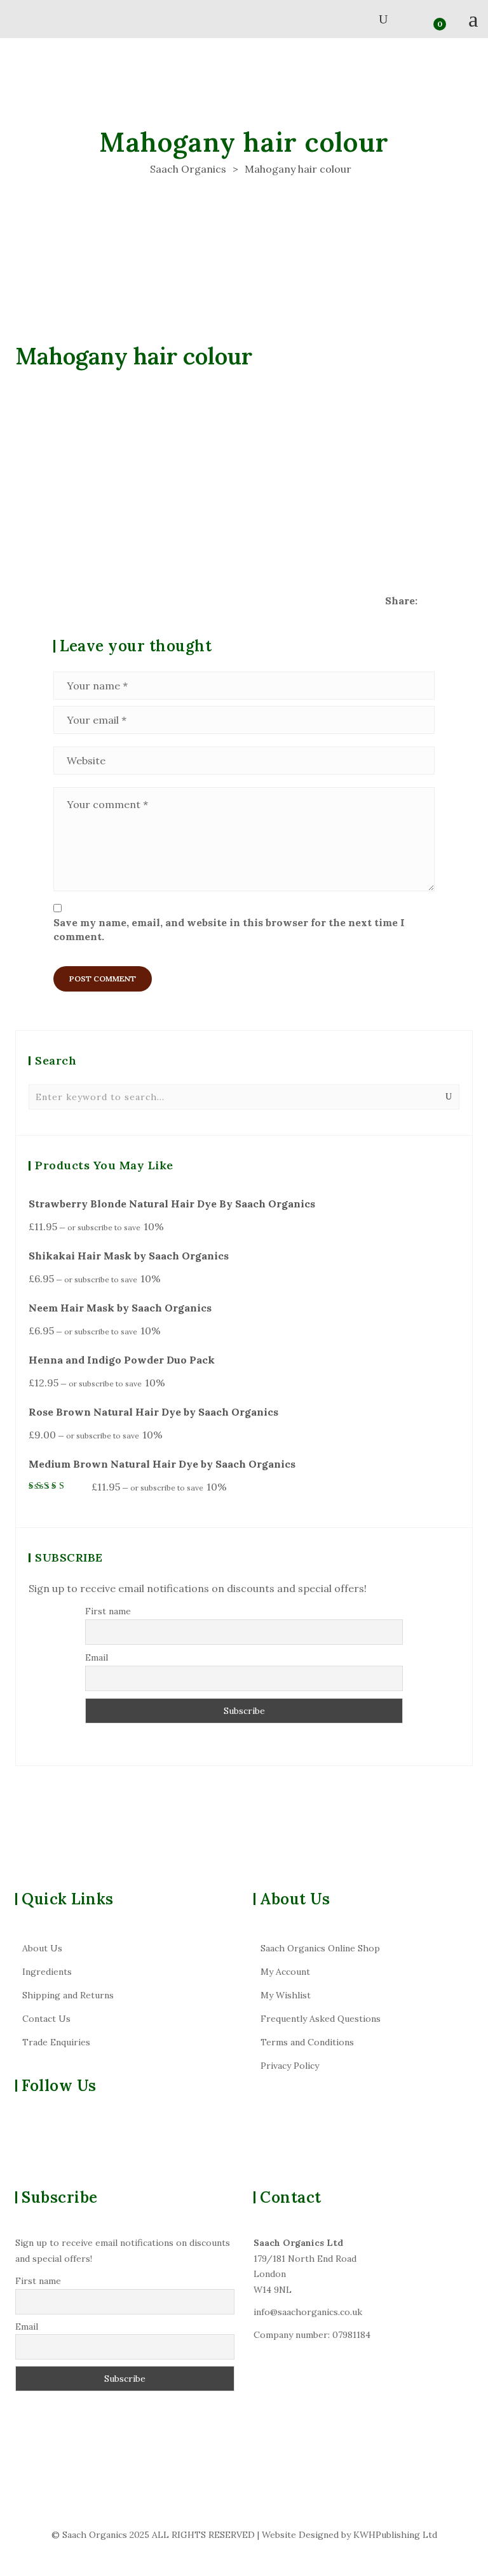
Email (97, 1657)
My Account (285, 1972)
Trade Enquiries (56, 2042)
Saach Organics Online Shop (320, 1948)
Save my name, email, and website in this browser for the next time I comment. (229, 929)
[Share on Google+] (465, 601)
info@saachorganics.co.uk (308, 2312)
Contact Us (46, 2019)
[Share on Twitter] (446, 601)
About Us (42, 1948)
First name (108, 1611)
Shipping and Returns (68, 1995)
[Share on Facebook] (428, 601)
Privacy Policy (290, 2066)
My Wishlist (286, 1995)
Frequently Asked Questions (321, 2019)
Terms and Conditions (307, 2042)
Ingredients (47, 1972)
